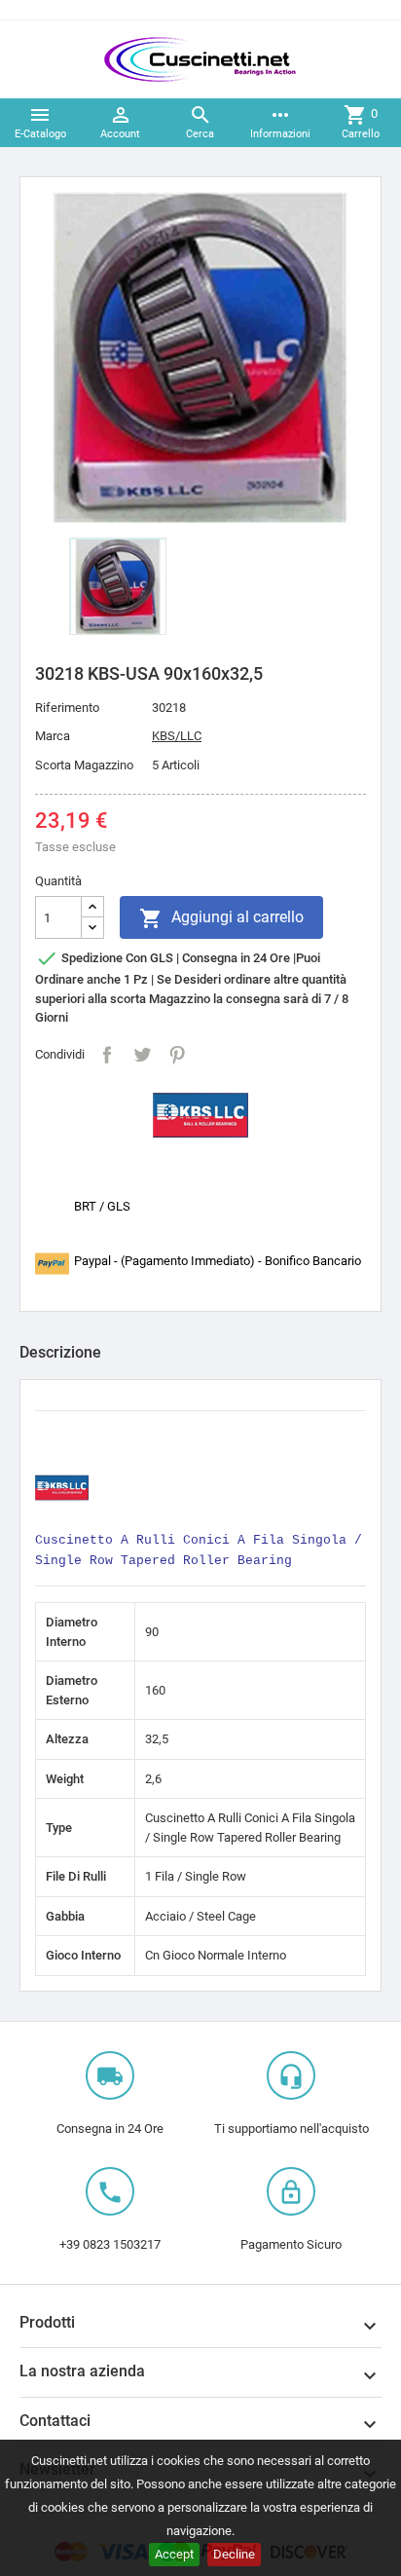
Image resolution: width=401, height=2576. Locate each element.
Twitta (142, 1055)
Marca (53, 736)
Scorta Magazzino (84, 765)
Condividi (107, 1055)
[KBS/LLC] (200, 1114)
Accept (174, 2554)
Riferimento (67, 708)
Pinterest (177, 1055)
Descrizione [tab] (60, 1352)
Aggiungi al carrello (221, 918)
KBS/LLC (177, 736)
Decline (234, 2554)
